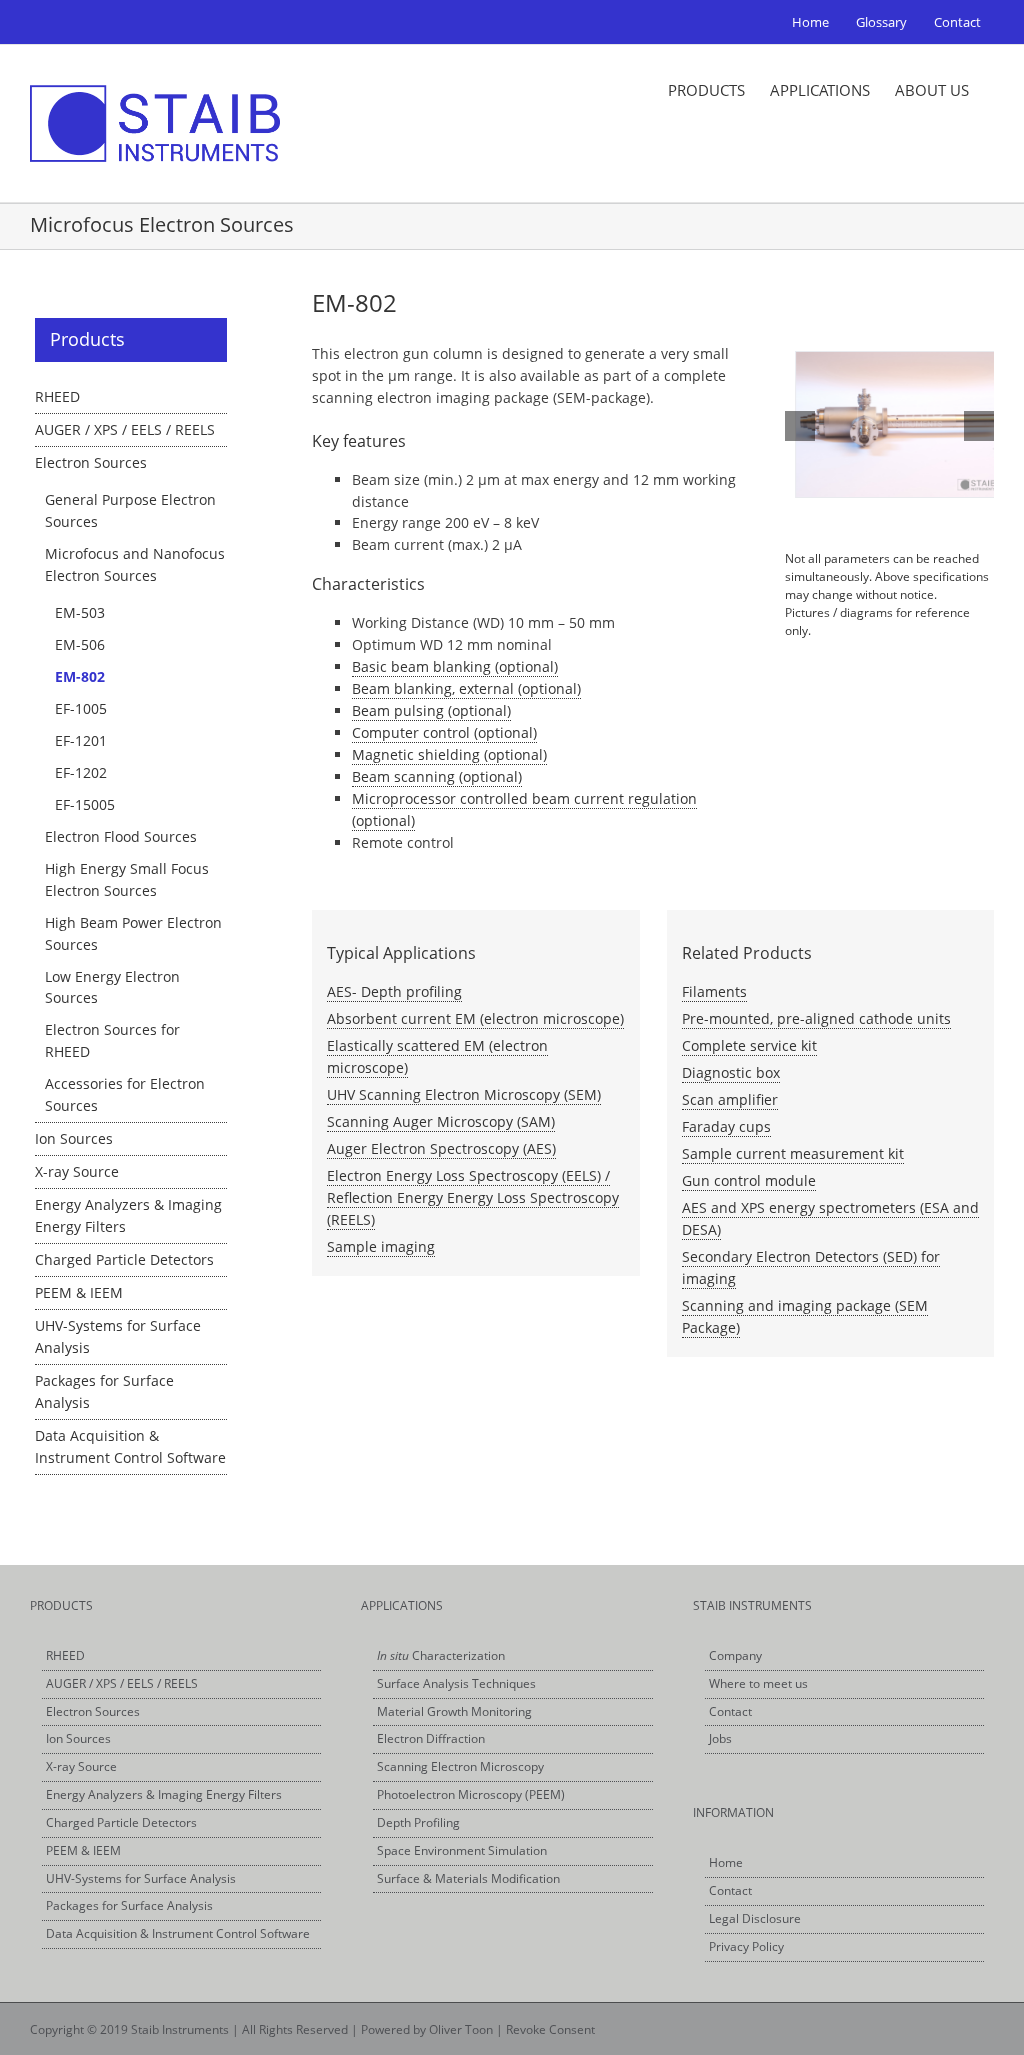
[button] (800, 426)
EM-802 (80, 676)
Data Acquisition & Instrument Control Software (178, 1933)
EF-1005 (81, 708)
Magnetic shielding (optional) (449, 754)
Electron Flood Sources (121, 836)
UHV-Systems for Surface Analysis (141, 1878)
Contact (730, 1711)
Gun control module (749, 1180)
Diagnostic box (731, 1072)
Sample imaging (381, 1246)
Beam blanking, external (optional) (466, 688)
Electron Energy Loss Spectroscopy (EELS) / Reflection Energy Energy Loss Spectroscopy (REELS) (473, 1197)
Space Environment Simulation (462, 1850)
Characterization (441, 1655)
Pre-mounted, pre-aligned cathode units (816, 1018)
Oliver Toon (461, 2029)
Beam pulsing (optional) (431, 710)
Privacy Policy (746, 1946)
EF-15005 (85, 804)
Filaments (714, 991)
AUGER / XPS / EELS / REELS (125, 429)
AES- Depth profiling (394, 991)
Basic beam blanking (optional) (455, 666)
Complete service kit (749, 1045)
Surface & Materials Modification (468, 1878)
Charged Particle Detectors (124, 1259)
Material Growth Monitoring (454, 1711)
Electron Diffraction (431, 1738)
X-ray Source (77, 1171)
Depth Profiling (418, 1822)
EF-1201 (81, 740)
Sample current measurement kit (793, 1153)
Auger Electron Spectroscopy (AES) (441, 1148)
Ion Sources (74, 1138)
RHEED (57, 396)
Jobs (720, 1738)
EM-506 (80, 644)
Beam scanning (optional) (437, 776)
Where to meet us (758, 1683)
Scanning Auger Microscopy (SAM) (441, 1121)
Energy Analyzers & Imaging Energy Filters (164, 1794)
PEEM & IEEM (79, 1292)
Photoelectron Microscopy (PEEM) (471, 1794)
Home (726, 1862)
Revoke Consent (550, 2029)
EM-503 (80, 612)
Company (735, 1655)
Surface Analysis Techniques (456, 1683)
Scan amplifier (730, 1099)
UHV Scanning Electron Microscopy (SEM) (464, 1094)
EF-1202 (81, 772)
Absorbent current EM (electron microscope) (475, 1018)
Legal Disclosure (755, 1918)
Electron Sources (91, 462)
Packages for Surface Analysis (129, 1905)
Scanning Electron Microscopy (460, 1766)
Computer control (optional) (444, 732)
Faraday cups (726, 1126)
